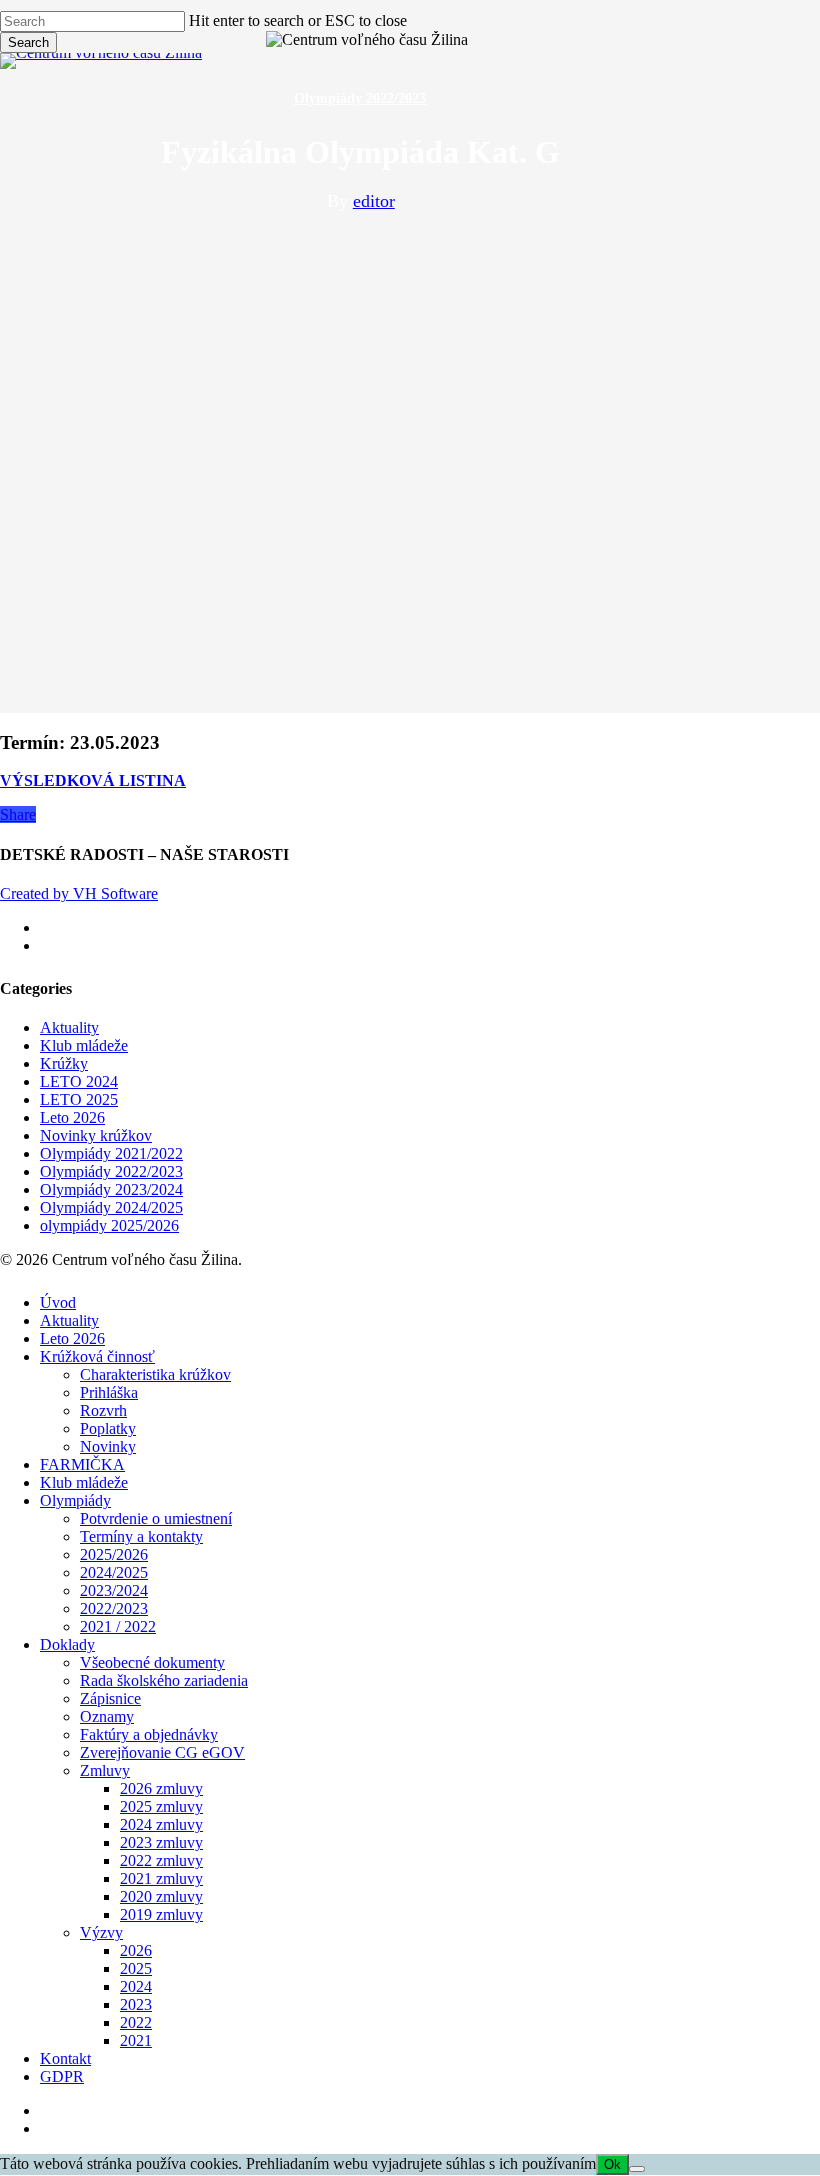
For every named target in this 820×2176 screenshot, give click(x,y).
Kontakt (65, 2058)
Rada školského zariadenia (164, 1680)
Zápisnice (110, 1698)
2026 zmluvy (161, 1788)
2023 (136, 2004)
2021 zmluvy (161, 1878)
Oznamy (107, 1716)
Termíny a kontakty (141, 1536)
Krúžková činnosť (97, 1356)
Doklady (67, 1644)
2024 (136, 1986)
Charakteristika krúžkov (155, 1374)
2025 (136, 1968)
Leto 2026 (72, 1117)
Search (28, 42)
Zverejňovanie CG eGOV (162, 1752)
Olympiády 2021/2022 (111, 1153)
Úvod (58, 1302)
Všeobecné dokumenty (152, 1662)
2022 (136, 2022)
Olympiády (75, 1500)
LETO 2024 (79, 1081)
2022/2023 (114, 1608)
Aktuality (69, 1027)
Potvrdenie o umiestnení (156, 1518)
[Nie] (637, 2169)
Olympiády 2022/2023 (360, 98)
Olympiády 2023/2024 (111, 1189)
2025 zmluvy (161, 1806)
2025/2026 (114, 1554)
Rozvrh (103, 1410)
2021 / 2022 (118, 1626)
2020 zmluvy (161, 1896)
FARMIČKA (82, 1464)
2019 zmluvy (161, 1914)
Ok (612, 2164)
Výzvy (101, 1932)
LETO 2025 (79, 1099)
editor (374, 201)
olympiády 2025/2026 (109, 1225)
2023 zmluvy (161, 1842)
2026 (136, 1950)
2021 (136, 2040)
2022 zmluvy (161, 1860)
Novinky (108, 1446)
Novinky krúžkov (96, 1135)
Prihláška (109, 1392)
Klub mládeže (84, 1045)
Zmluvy (105, 1770)
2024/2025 (114, 1572)
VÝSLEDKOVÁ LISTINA (93, 780)
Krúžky (64, 1063)
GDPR (62, 2076)
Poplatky (108, 1428)
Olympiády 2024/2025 (111, 1207)
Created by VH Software (79, 893)
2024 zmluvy (161, 1824)
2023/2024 (114, 1590)
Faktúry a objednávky (149, 1734)
